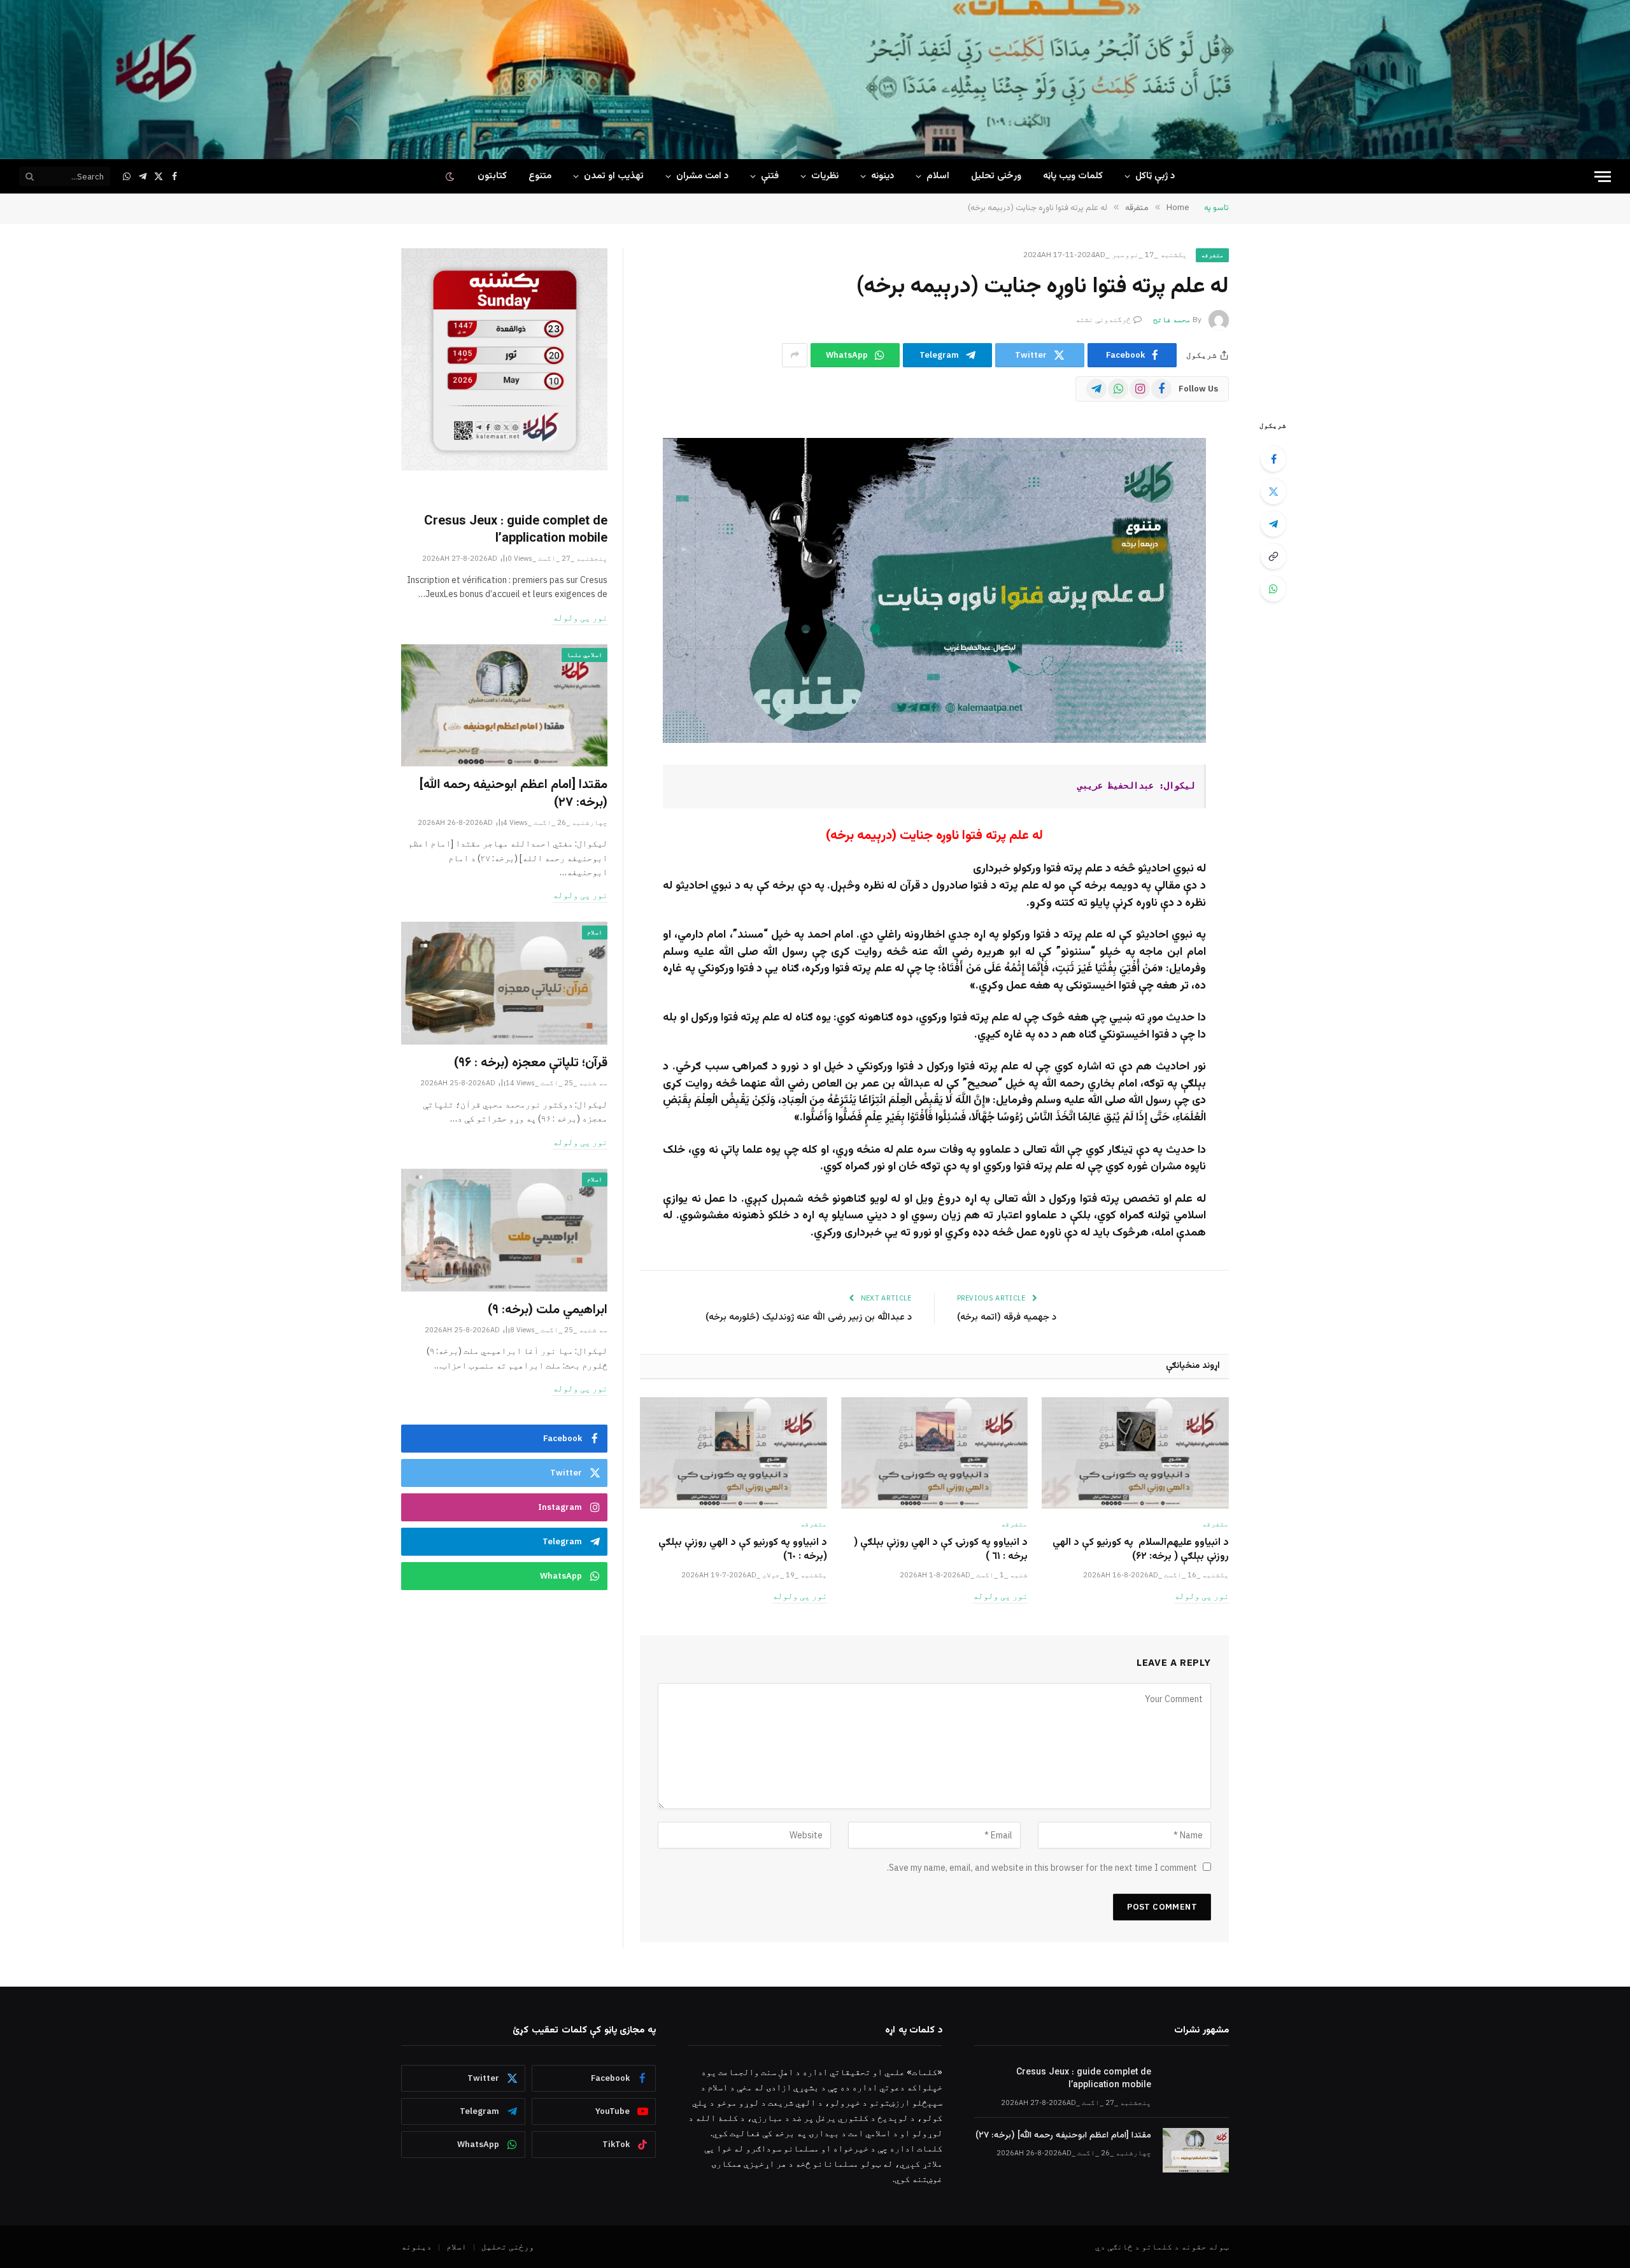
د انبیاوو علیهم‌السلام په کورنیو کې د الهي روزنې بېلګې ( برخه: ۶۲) (1141, 1550)
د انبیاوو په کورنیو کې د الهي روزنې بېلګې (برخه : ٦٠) (743, 1550)
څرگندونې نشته (1103, 319)
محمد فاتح (1172, 319)
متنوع (540, 176)
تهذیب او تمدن (614, 176)
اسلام (938, 176)
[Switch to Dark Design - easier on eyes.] (451, 177)
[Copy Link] (1273, 556)
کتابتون (492, 176)
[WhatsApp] (1273, 589)
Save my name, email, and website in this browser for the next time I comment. (1042, 1868)
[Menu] (1603, 177)
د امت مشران (702, 176)
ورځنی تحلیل (996, 176)
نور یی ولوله (1201, 1596)
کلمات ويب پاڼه (1073, 176)
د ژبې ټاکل (1155, 176)
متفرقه (1212, 255)
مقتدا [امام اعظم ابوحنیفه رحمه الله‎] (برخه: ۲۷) (514, 794)
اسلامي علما (585, 655)
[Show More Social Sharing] (795, 355)
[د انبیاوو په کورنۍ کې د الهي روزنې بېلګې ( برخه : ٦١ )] (935, 1453)
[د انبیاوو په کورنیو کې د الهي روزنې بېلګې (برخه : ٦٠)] (733, 1453)
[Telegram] (1273, 524)
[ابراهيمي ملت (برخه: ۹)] (504, 1230)
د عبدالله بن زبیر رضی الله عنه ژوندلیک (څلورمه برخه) (807, 1317)
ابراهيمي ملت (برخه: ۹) (548, 1310)
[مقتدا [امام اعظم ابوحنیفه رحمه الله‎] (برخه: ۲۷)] (504, 706)
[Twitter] (1273, 491)
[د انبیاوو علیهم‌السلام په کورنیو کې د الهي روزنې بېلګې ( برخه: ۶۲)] (1135, 1453)
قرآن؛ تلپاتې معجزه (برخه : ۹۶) (531, 1063)
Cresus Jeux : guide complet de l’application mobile (516, 530)
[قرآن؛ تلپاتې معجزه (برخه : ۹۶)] (504, 983)
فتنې (770, 176)
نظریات (825, 176)
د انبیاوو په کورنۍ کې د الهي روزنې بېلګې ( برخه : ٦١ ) (941, 1550)
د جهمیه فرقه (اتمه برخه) (1007, 1317)
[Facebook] (1273, 459)
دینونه (882, 176)
